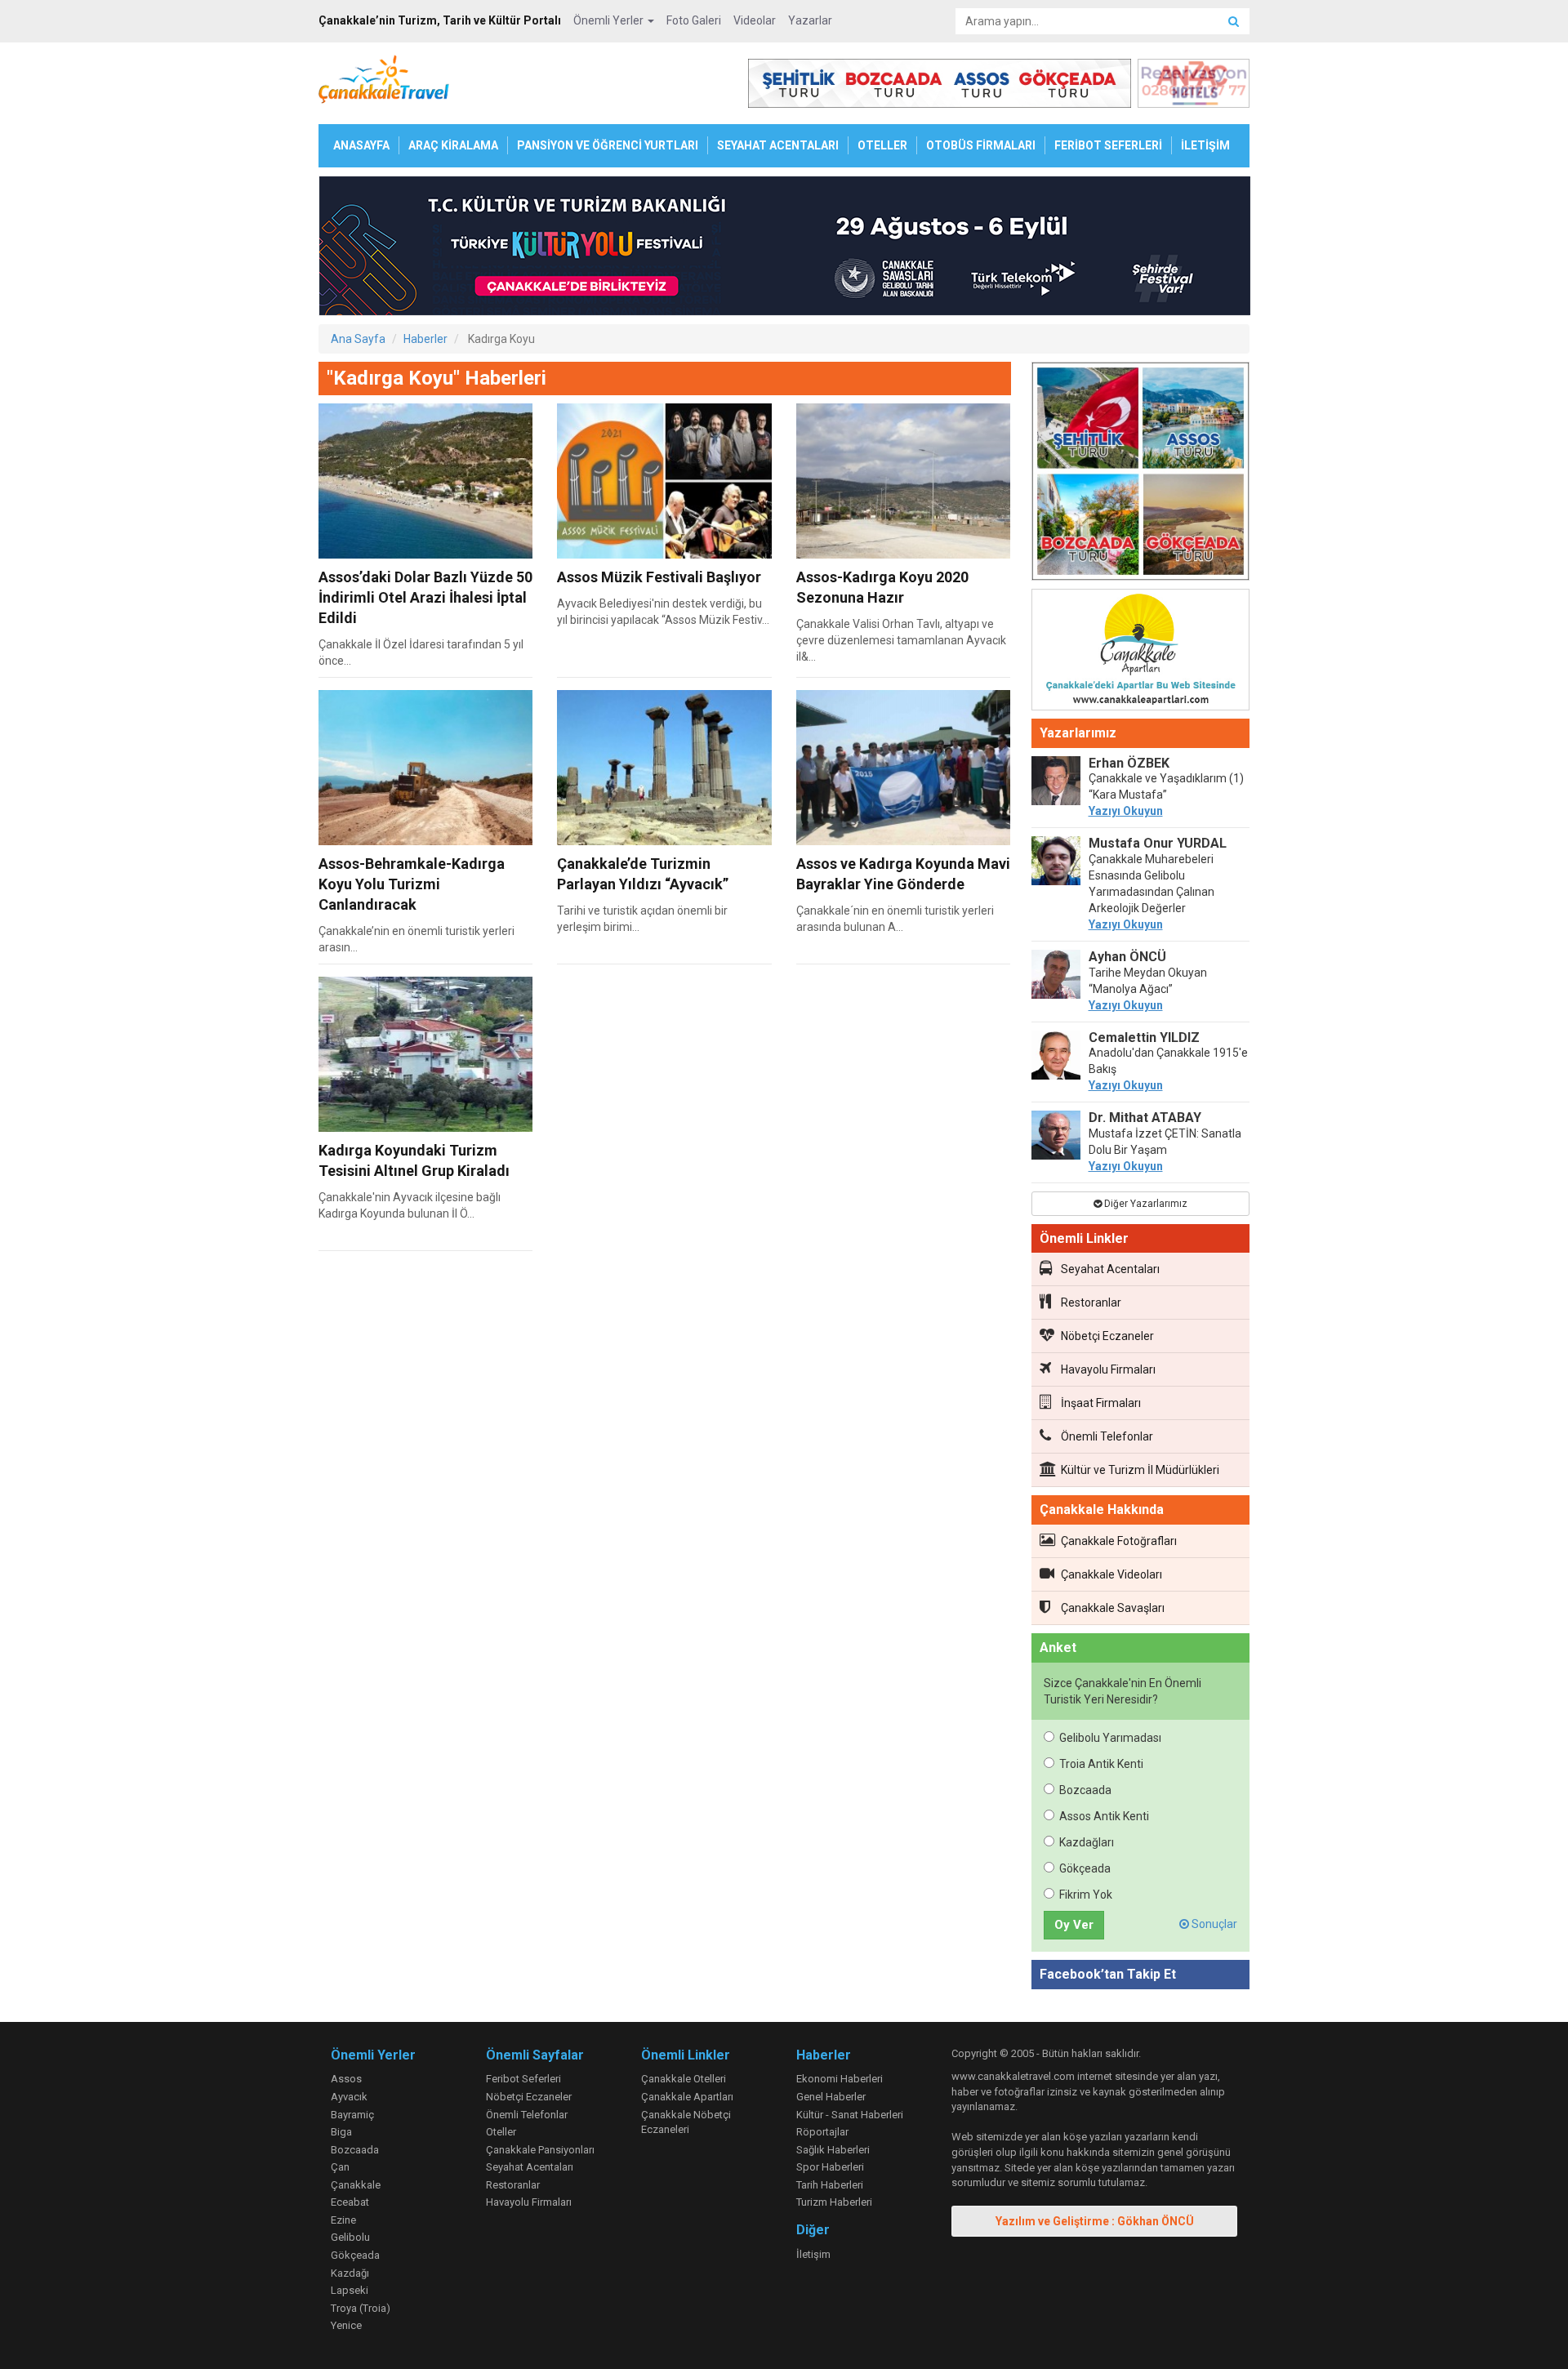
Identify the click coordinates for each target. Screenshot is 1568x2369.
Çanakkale (356, 2185)
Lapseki (350, 2290)
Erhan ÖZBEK (1129, 763)
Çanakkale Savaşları (1113, 1608)
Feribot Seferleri (523, 2079)
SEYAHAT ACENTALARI (778, 145)
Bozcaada (1085, 1790)
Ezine (343, 2220)
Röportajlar (822, 2132)
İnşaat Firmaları (1101, 1403)
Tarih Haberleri (830, 2185)
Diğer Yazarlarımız (1145, 1204)
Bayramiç (352, 2115)
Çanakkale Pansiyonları (540, 2150)
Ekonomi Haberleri (840, 2079)
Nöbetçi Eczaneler (1107, 1336)
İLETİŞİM (1205, 145)
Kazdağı (350, 2273)
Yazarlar (810, 20)
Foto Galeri (694, 20)
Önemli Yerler (610, 20)
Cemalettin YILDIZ (1144, 1038)
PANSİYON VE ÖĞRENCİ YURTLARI (608, 145)
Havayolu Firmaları (1108, 1369)
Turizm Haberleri (834, 2202)
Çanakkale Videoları (1111, 1574)
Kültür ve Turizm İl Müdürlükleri (1140, 1470)
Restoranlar (1091, 1303)
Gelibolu (350, 2237)
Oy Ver (1074, 1925)
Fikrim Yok (1086, 1895)
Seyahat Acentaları (1110, 1269)
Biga (341, 2132)
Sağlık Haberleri (833, 2150)
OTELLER (882, 145)
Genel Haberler (831, 2097)
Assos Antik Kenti (1104, 1816)
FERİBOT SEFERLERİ (1108, 145)
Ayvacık (349, 2097)
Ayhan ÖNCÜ (1127, 957)
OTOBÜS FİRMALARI (981, 145)
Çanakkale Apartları (687, 2097)
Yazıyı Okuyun (1126, 811)
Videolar (755, 20)
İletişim (813, 2254)
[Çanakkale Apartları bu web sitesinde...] (1141, 652)
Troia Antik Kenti (1101, 1764)
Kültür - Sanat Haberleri (850, 2115)
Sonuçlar (1213, 1924)
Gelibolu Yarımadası (1110, 1738)
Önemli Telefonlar (1107, 1436)
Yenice (346, 2325)
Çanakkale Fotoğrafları (1119, 1541)
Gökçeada (1085, 1868)
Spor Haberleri (830, 2167)
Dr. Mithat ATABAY (1145, 1118)
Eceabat (350, 2202)
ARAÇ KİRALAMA (453, 145)
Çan (340, 2167)
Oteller (501, 2132)
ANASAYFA (361, 145)
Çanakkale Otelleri (684, 2079)
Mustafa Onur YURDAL (1158, 843)
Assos (346, 2079)
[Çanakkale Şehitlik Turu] (1141, 474)
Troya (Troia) (361, 2308)
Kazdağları (1087, 1842)
